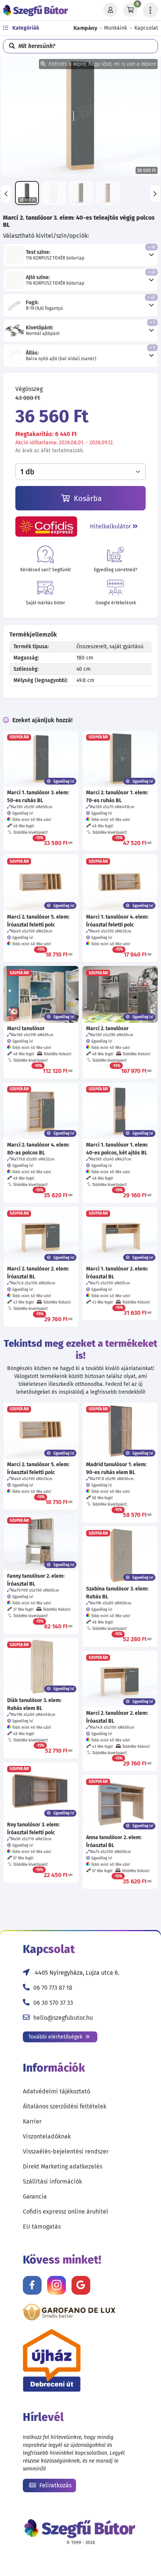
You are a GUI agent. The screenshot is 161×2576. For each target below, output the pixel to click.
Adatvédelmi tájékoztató (57, 2091)
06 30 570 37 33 (53, 2003)
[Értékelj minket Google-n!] (81, 2285)
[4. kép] (108, 193)
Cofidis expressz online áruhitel (66, 2212)
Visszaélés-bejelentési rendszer (66, 2151)
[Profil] (110, 10)
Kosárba (87, 498)
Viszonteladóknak (47, 2136)
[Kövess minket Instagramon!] (57, 2285)
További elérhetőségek (56, 2037)
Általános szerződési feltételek (65, 2106)
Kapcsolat (146, 28)
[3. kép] (81, 193)
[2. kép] (54, 193)
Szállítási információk (52, 2181)
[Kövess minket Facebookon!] (32, 2285)
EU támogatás (42, 2227)
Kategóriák (25, 28)
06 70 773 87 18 (53, 1988)
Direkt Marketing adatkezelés (63, 2166)
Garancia (35, 2196)
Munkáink (116, 28)
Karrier (32, 2121)
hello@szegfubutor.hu (63, 2018)
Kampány (86, 28)
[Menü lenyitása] (151, 10)
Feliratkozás (55, 2485)
